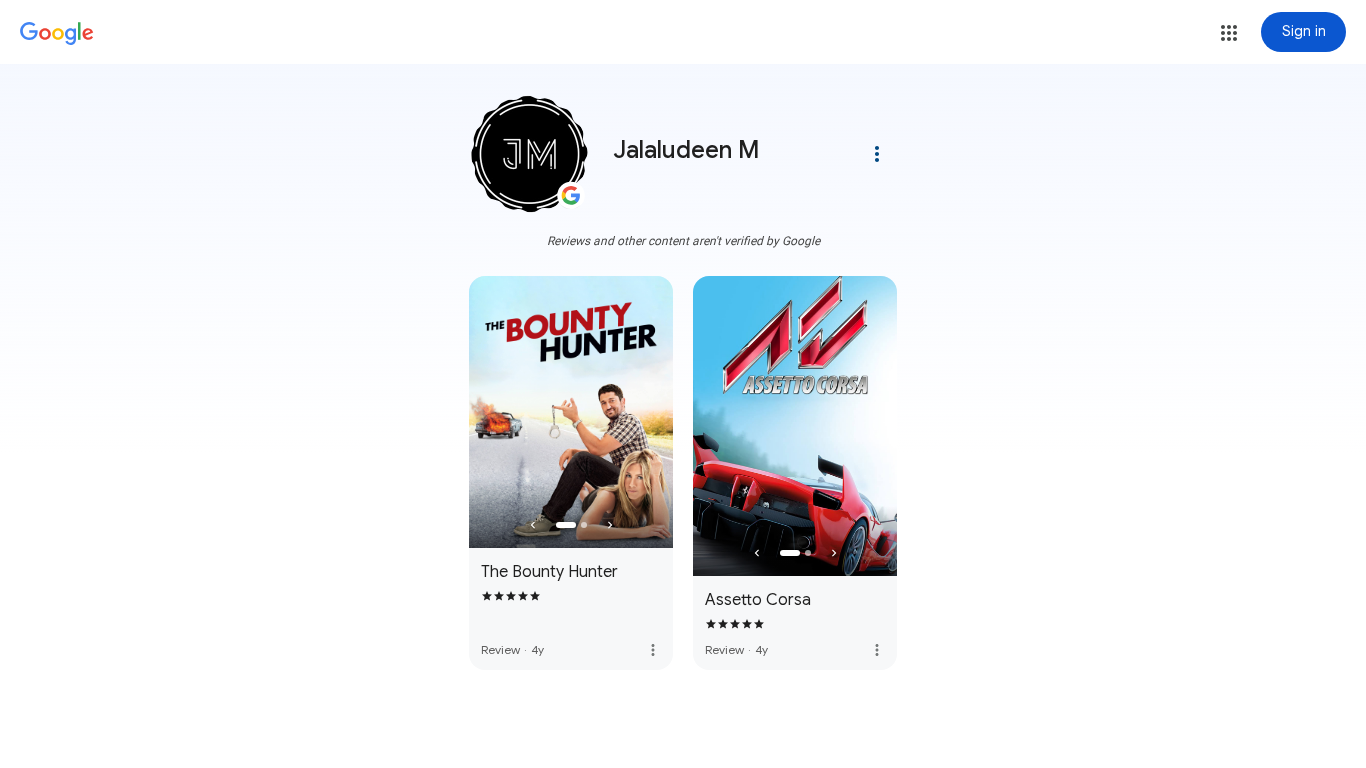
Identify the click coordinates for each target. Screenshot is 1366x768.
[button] (1229, 33)
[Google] (57, 34)
